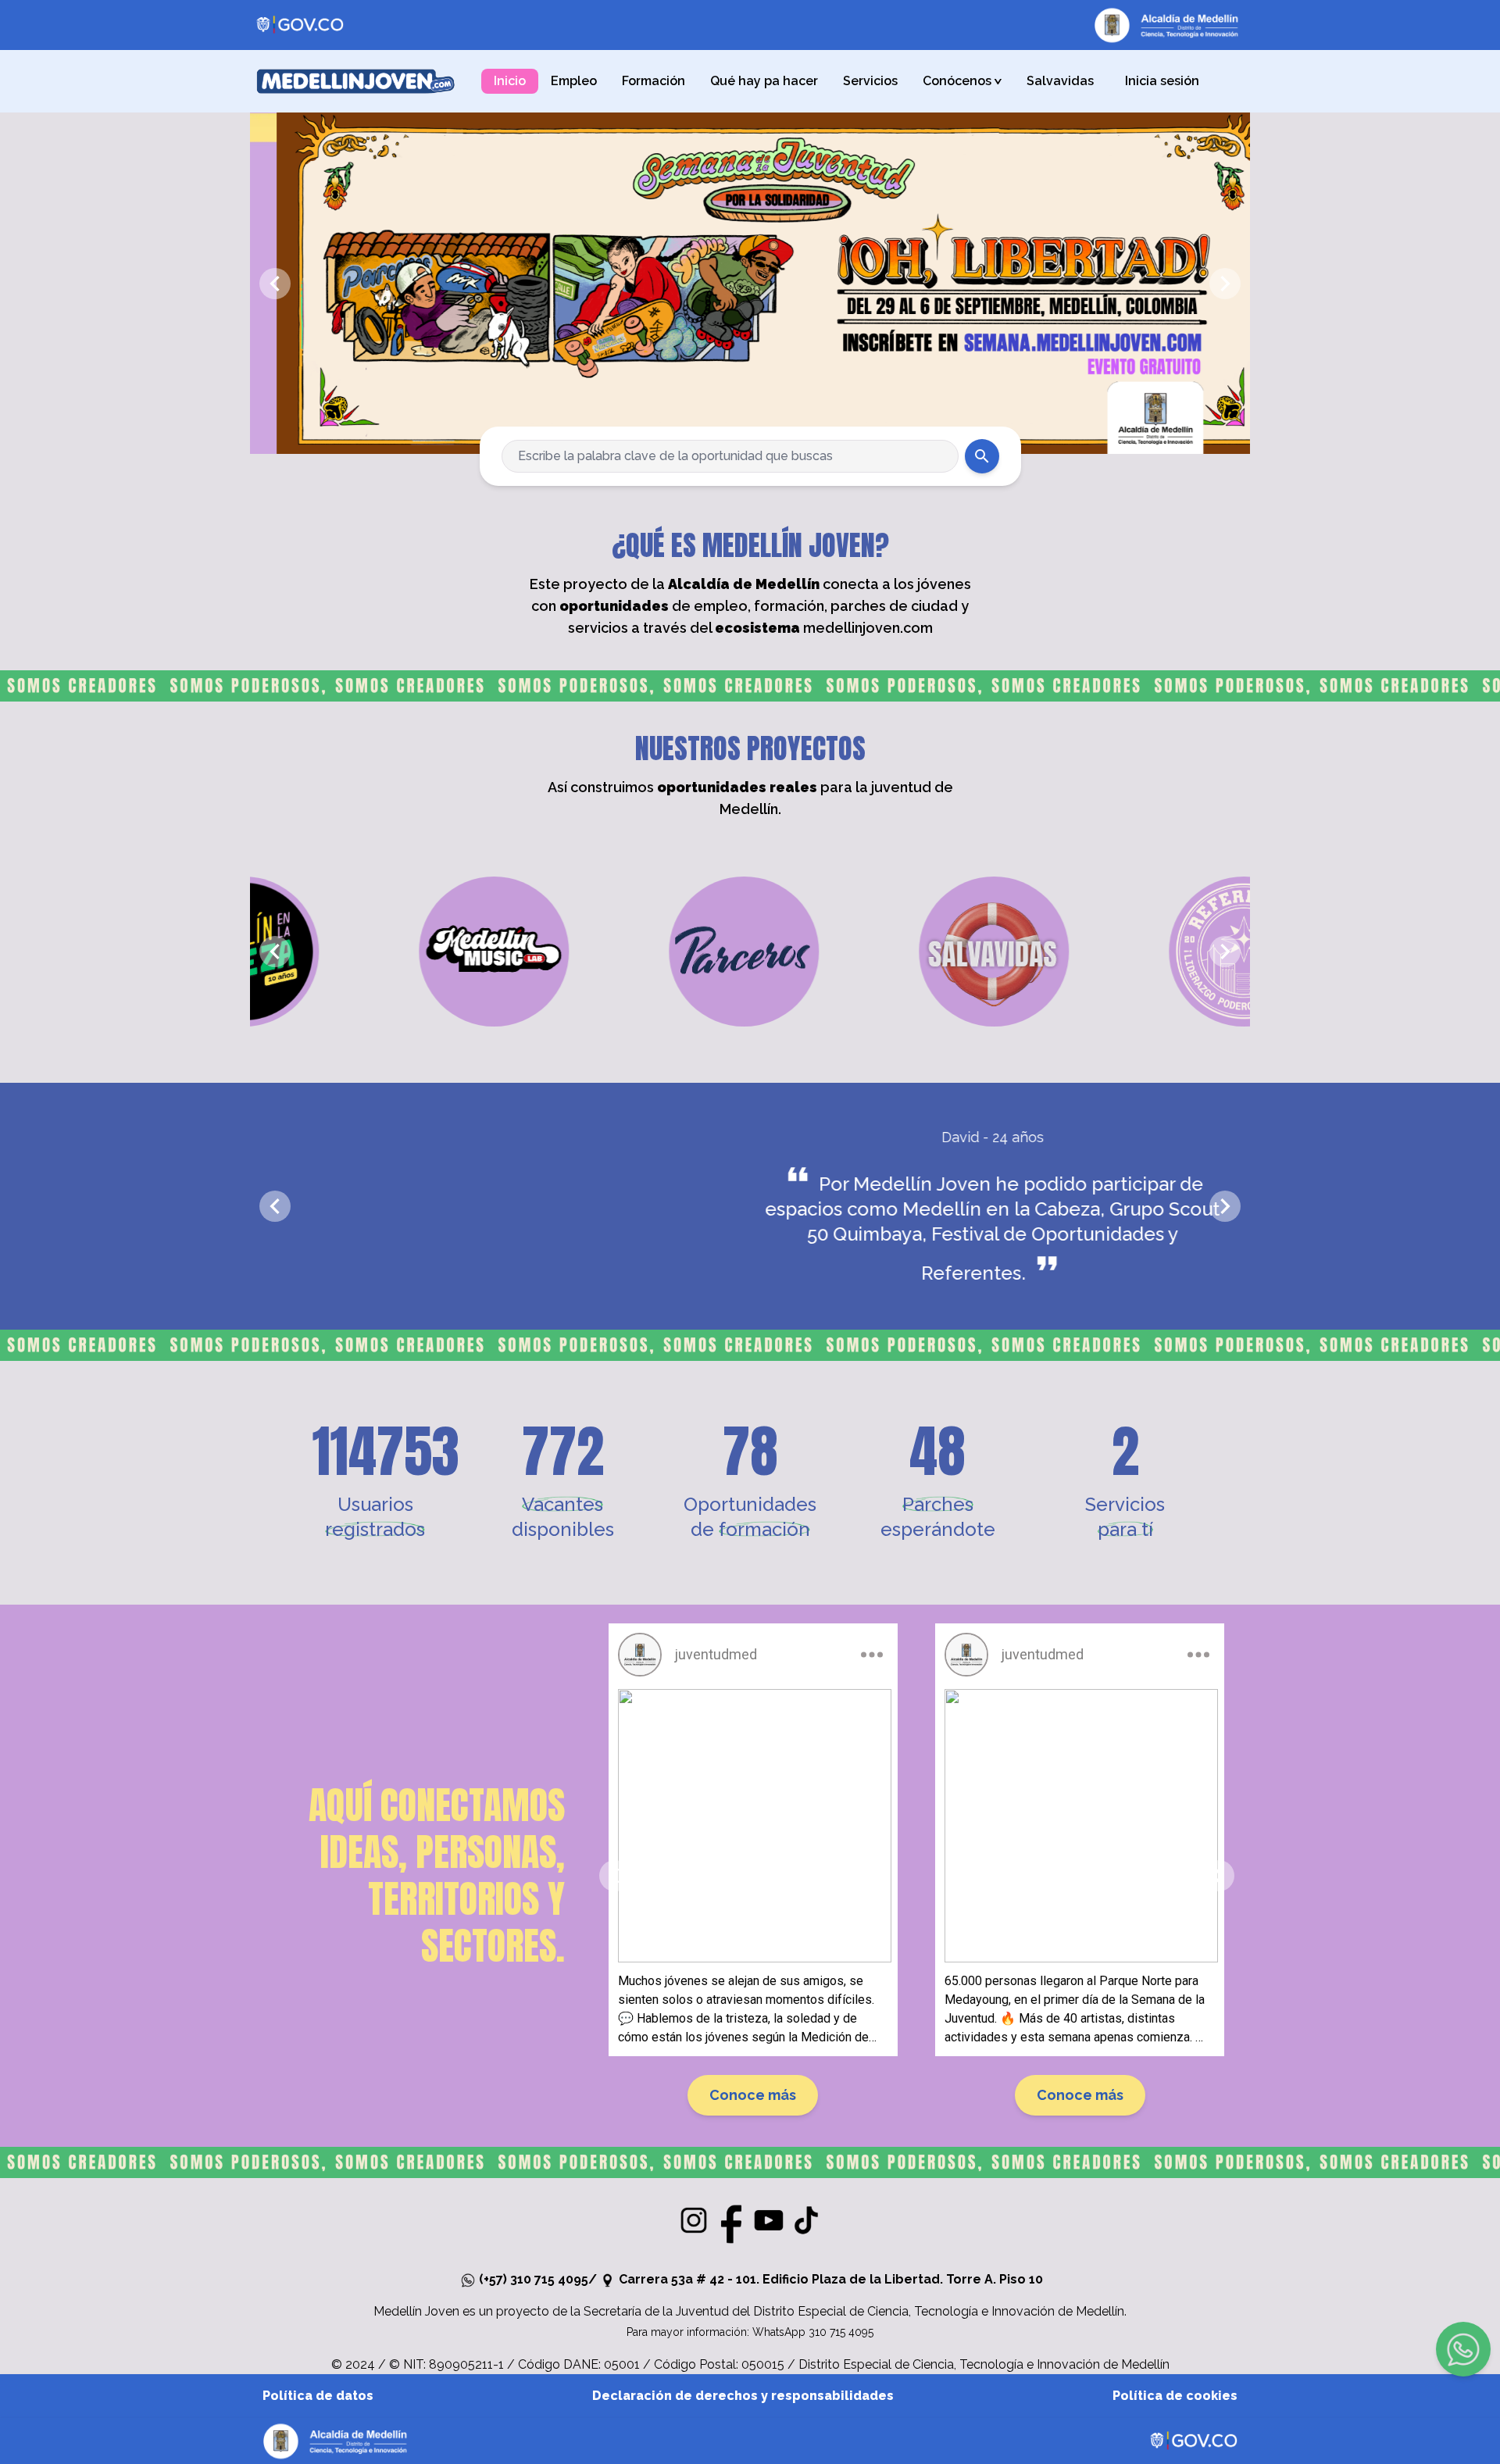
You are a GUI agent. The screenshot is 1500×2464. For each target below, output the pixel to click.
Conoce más (760, 2095)
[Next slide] (1225, 284)
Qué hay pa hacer (764, 81)
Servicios (870, 81)
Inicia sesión (1162, 81)
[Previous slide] (275, 284)
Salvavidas (1060, 81)
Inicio (510, 81)
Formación (654, 81)
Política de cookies (1175, 2396)
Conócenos (964, 81)
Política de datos (318, 2396)
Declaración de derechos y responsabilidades (743, 2396)
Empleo (574, 81)
